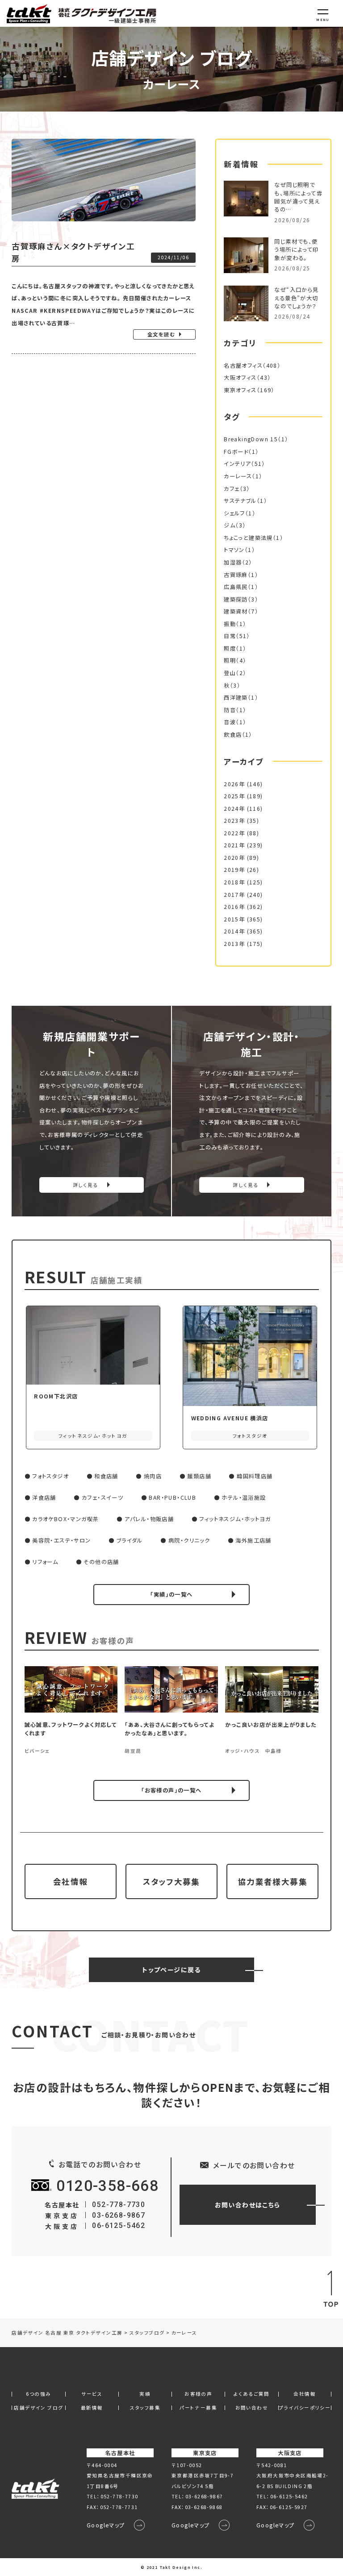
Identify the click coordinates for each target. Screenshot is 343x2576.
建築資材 (236, 611)
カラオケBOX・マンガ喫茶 (65, 1519)
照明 (230, 660)
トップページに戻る (171, 1970)
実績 (145, 2394)
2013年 (234, 944)
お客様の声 (198, 2394)
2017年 (234, 895)
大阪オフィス (240, 377)
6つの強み (38, 2394)
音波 (230, 722)
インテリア (237, 464)
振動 (230, 624)
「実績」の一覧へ (171, 1594)
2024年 (234, 809)
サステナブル (240, 501)
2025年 (234, 796)
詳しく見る (86, 1185)
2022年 (234, 833)
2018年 (234, 882)
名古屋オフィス (243, 365)
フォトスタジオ (50, 1476)
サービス (92, 2394)
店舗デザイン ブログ (38, 2408)
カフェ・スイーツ (102, 1497)
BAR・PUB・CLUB (172, 1497)
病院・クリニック (189, 1540)
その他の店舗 (101, 1562)
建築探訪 (236, 599)
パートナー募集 (198, 2408)
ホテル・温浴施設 (244, 1497)
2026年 (234, 784)
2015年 (234, 919)
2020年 (234, 858)
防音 (230, 710)
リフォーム (45, 1562)
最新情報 (92, 2408)
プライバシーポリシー (305, 2408)
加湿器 (233, 562)
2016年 (234, 907)
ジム (230, 525)
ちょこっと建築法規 (248, 538)
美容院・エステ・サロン (61, 1540)
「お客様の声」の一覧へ (171, 1790)
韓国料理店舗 (255, 1476)
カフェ (232, 489)
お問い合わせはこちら (248, 2205)
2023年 (234, 821)
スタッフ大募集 (171, 1881)
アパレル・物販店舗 (149, 1519)
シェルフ (234, 513)
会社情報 (71, 1881)
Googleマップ (106, 2525)
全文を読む (161, 334)
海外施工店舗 (253, 1540)
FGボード (236, 452)
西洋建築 (236, 697)
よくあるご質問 (252, 2394)
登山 (230, 673)
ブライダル (130, 1540)
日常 (230, 636)
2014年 (234, 931)
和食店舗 (106, 1476)
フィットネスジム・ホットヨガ (235, 1519)
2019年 (234, 870)
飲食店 (233, 734)
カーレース (238, 476)
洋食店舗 (44, 1497)
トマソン (234, 550)
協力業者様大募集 (273, 1881)
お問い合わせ (252, 2408)
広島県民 (236, 587)
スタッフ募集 (145, 2408)
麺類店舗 (199, 1476)
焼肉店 (153, 1476)
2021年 (234, 845)
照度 (230, 648)
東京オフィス (240, 390)
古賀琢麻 (236, 575)
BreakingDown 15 (251, 439)
